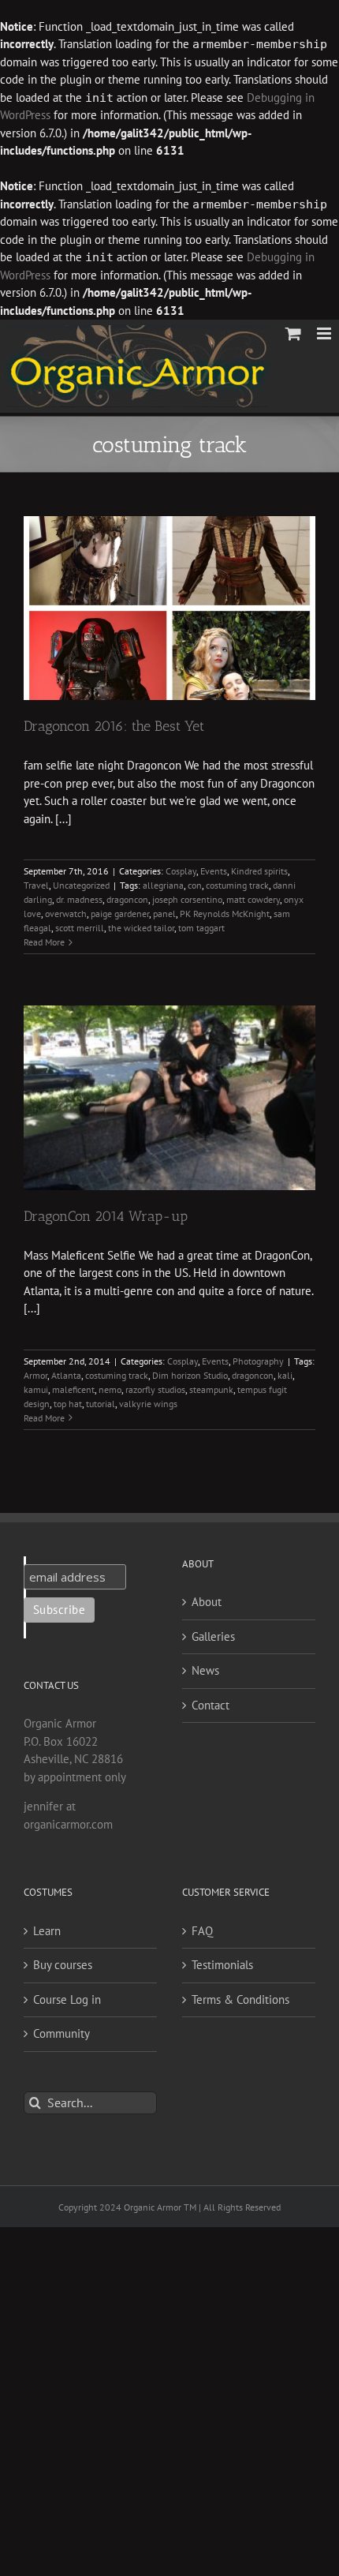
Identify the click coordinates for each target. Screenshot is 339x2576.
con (195, 885)
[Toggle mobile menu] (325, 333)
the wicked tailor (141, 928)
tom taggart (201, 928)
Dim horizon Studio (190, 1375)
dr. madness (79, 899)
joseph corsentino (187, 899)
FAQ (202, 1931)
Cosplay (181, 871)
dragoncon (127, 899)
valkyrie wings (148, 1404)
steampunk (211, 1389)
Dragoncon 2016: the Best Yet (114, 726)
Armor (35, 1375)
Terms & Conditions (240, 1999)
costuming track (237, 885)
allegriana (163, 885)
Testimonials (222, 1965)
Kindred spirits (259, 871)
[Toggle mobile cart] (293, 333)
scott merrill (80, 928)
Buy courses (63, 1965)
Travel (36, 885)
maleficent (73, 1389)
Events (214, 871)
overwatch (66, 914)
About (207, 1602)
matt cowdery (253, 899)
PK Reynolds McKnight (225, 914)
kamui (36, 1389)
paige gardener (120, 914)
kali (285, 1375)
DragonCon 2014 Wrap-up (106, 1216)
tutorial (101, 1404)
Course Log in (67, 1999)
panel (164, 914)
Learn (47, 1931)
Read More (44, 942)
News (205, 1670)
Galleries (213, 1636)
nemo (110, 1389)
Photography (258, 1361)
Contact (210, 1705)
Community (61, 2033)
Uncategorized (81, 885)
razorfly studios (155, 1389)
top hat (68, 1404)
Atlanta (66, 1375)
